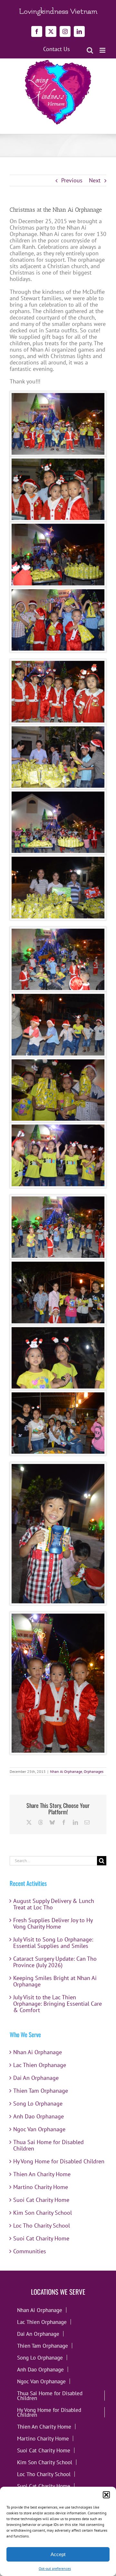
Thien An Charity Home (42, 2174)
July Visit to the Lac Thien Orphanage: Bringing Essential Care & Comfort (58, 2004)
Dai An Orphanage (36, 2078)
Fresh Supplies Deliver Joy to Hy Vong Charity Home (53, 1923)
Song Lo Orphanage (38, 2103)
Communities (30, 2251)
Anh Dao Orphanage (39, 2116)
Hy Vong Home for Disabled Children (59, 2161)
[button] (106, 2495)
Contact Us (57, 49)
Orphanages (94, 1771)
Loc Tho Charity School (42, 2226)
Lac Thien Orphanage (40, 2065)
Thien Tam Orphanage (41, 2091)
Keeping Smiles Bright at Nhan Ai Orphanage (55, 1981)
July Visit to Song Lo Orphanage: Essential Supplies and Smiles (53, 1943)
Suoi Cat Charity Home (41, 2200)
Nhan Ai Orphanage (66, 1771)
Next (95, 180)
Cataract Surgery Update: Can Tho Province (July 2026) (55, 1962)
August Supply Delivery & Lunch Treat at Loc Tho (54, 1904)
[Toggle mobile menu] (103, 50)
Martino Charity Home (41, 2187)
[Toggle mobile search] (90, 50)
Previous (72, 180)
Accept (58, 2554)
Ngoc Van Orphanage (39, 2129)
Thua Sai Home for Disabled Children (48, 2145)
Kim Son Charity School (43, 2213)
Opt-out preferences (55, 2568)
